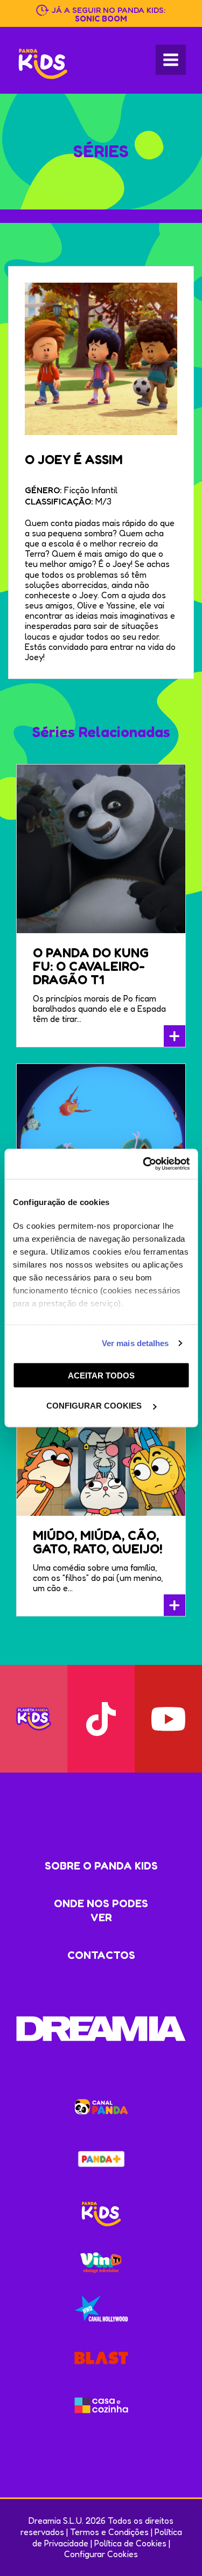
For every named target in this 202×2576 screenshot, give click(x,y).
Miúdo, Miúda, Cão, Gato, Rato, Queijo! (98, 1542)
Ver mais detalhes (135, 1343)
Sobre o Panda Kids (101, 1866)
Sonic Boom (101, 19)
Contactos (101, 1955)
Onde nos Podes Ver (101, 1910)
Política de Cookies (130, 2543)
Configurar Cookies (101, 2554)
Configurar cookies (95, 1406)
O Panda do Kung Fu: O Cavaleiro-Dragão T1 (91, 966)
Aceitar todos (101, 1375)
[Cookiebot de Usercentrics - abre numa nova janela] (144, 1164)
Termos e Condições (109, 2532)
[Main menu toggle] (171, 60)
